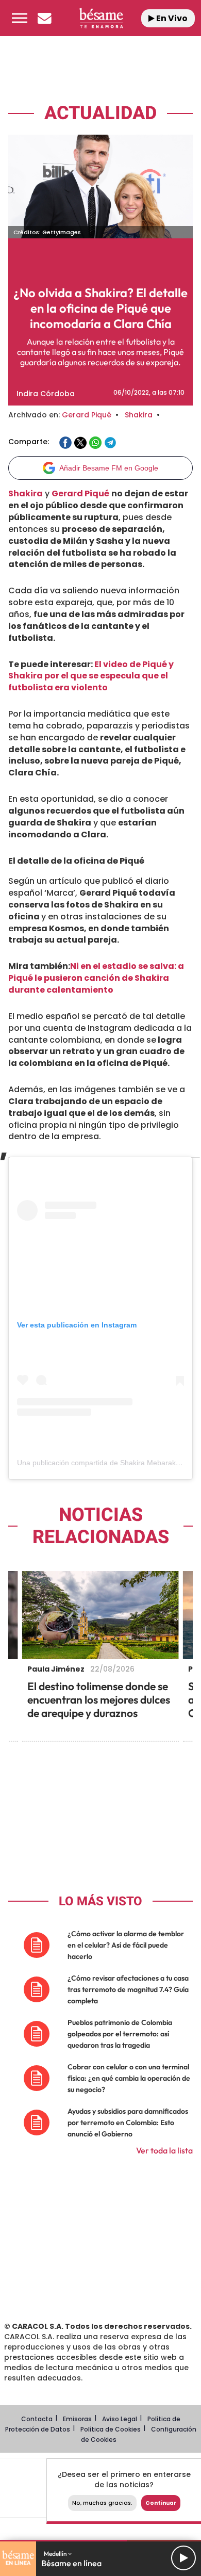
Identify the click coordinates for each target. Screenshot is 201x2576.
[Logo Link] (101, 18)
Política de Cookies (111, 2429)
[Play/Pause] (183, 2558)
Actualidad (100, 113)
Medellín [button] (56, 2554)
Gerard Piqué (87, 415)
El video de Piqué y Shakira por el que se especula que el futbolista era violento (91, 676)
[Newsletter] (44, 18)
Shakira (139, 415)
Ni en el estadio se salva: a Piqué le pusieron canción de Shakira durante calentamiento (96, 978)
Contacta (37, 2419)
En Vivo (171, 18)
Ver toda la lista (164, 2150)
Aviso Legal (120, 2419)
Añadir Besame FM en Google (109, 468)
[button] (20, 18)
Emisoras (77, 2419)
